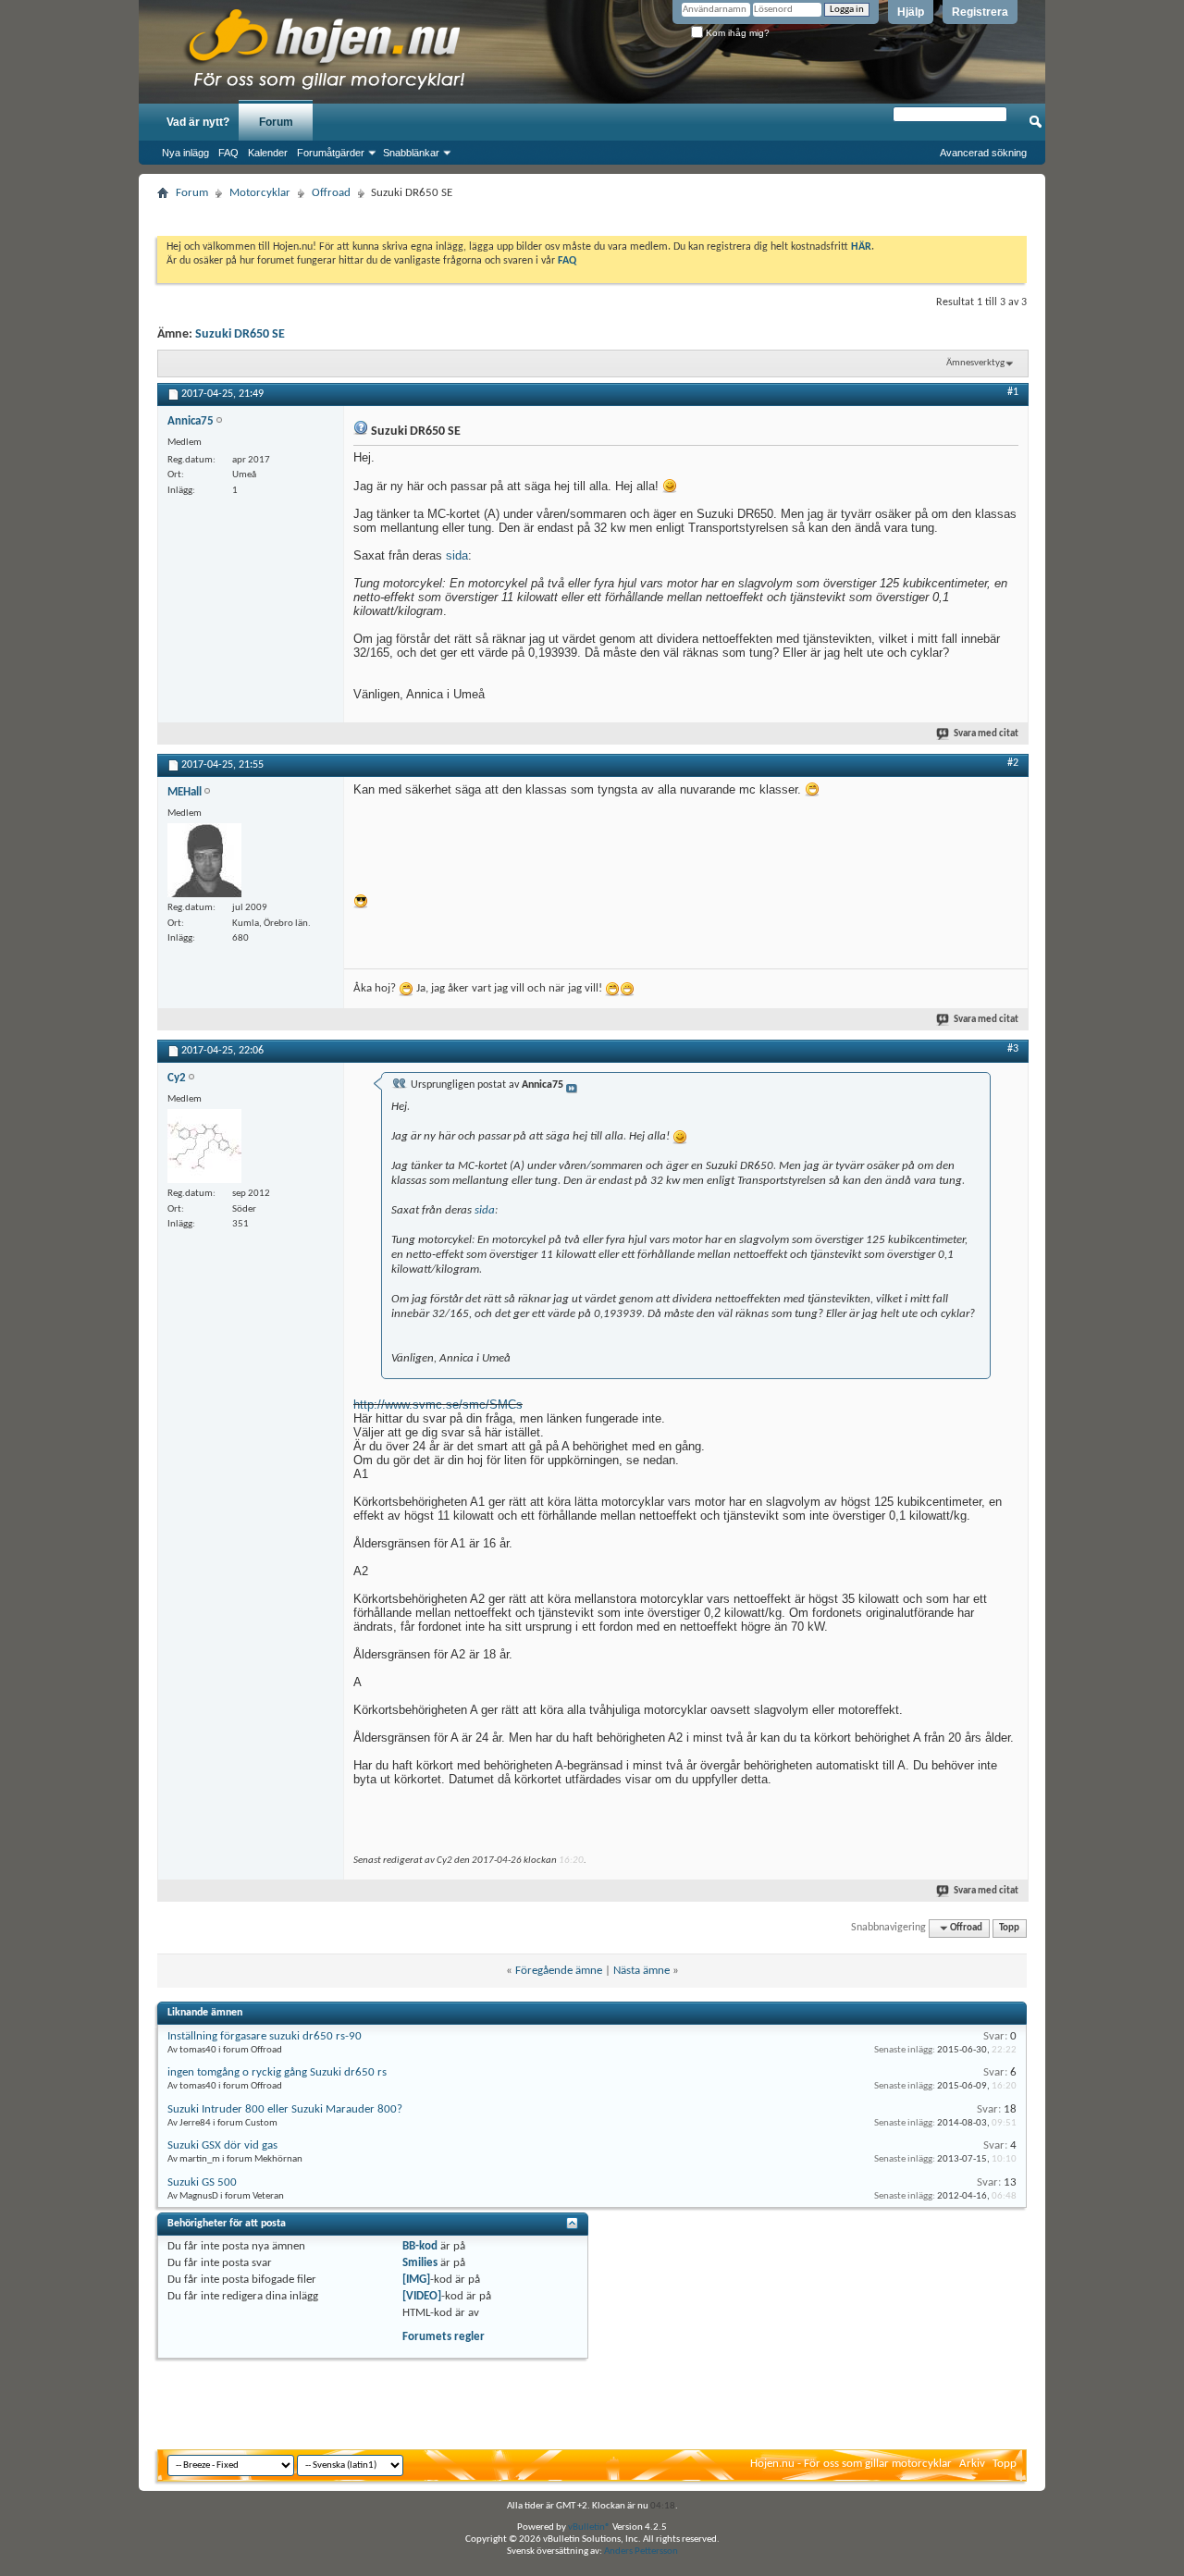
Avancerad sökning (983, 153)
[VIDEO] (422, 2296)
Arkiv (972, 2464)
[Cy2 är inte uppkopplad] (204, 1146)
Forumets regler (444, 2337)
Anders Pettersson (641, 2551)
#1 (1013, 392)
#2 (1013, 763)
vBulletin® (589, 2527)
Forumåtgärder (331, 153)
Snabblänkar (411, 153)
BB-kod (420, 2246)
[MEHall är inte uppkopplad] (204, 860)
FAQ (228, 153)
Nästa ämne (641, 1971)
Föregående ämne (559, 1971)
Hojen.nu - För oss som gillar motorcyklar (851, 2464)
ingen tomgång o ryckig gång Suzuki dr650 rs (277, 2072)
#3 (1013, 1049)
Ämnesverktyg (975, 363)
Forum (276, 122)
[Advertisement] (592, 212)
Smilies (420, 2263)
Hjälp (911, 12)
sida (457, 555)
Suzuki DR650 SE (240, 334)
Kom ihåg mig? (736, 33)
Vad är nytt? (198, 122)
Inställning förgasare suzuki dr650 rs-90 (265, 2036)
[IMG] (416, 2280)
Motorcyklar (260, 193)
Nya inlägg (185, 153)
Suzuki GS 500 (202, 2182)
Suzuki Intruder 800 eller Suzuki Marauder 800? (285, 2109)
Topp (1009, 1928)
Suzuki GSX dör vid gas (222, 2145)
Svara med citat (986, 734)
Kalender (268, 153)
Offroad (331, 193)
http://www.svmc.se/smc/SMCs (438, 1405)
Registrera (980, 12)
